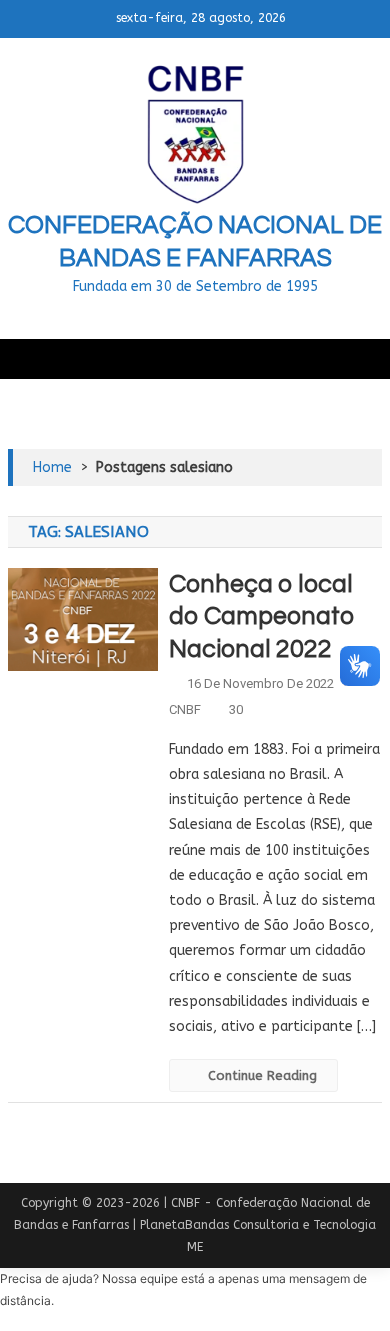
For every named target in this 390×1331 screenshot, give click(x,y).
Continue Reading (262, 1075)
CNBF (185, 709)
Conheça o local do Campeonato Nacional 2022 (262, 616)
